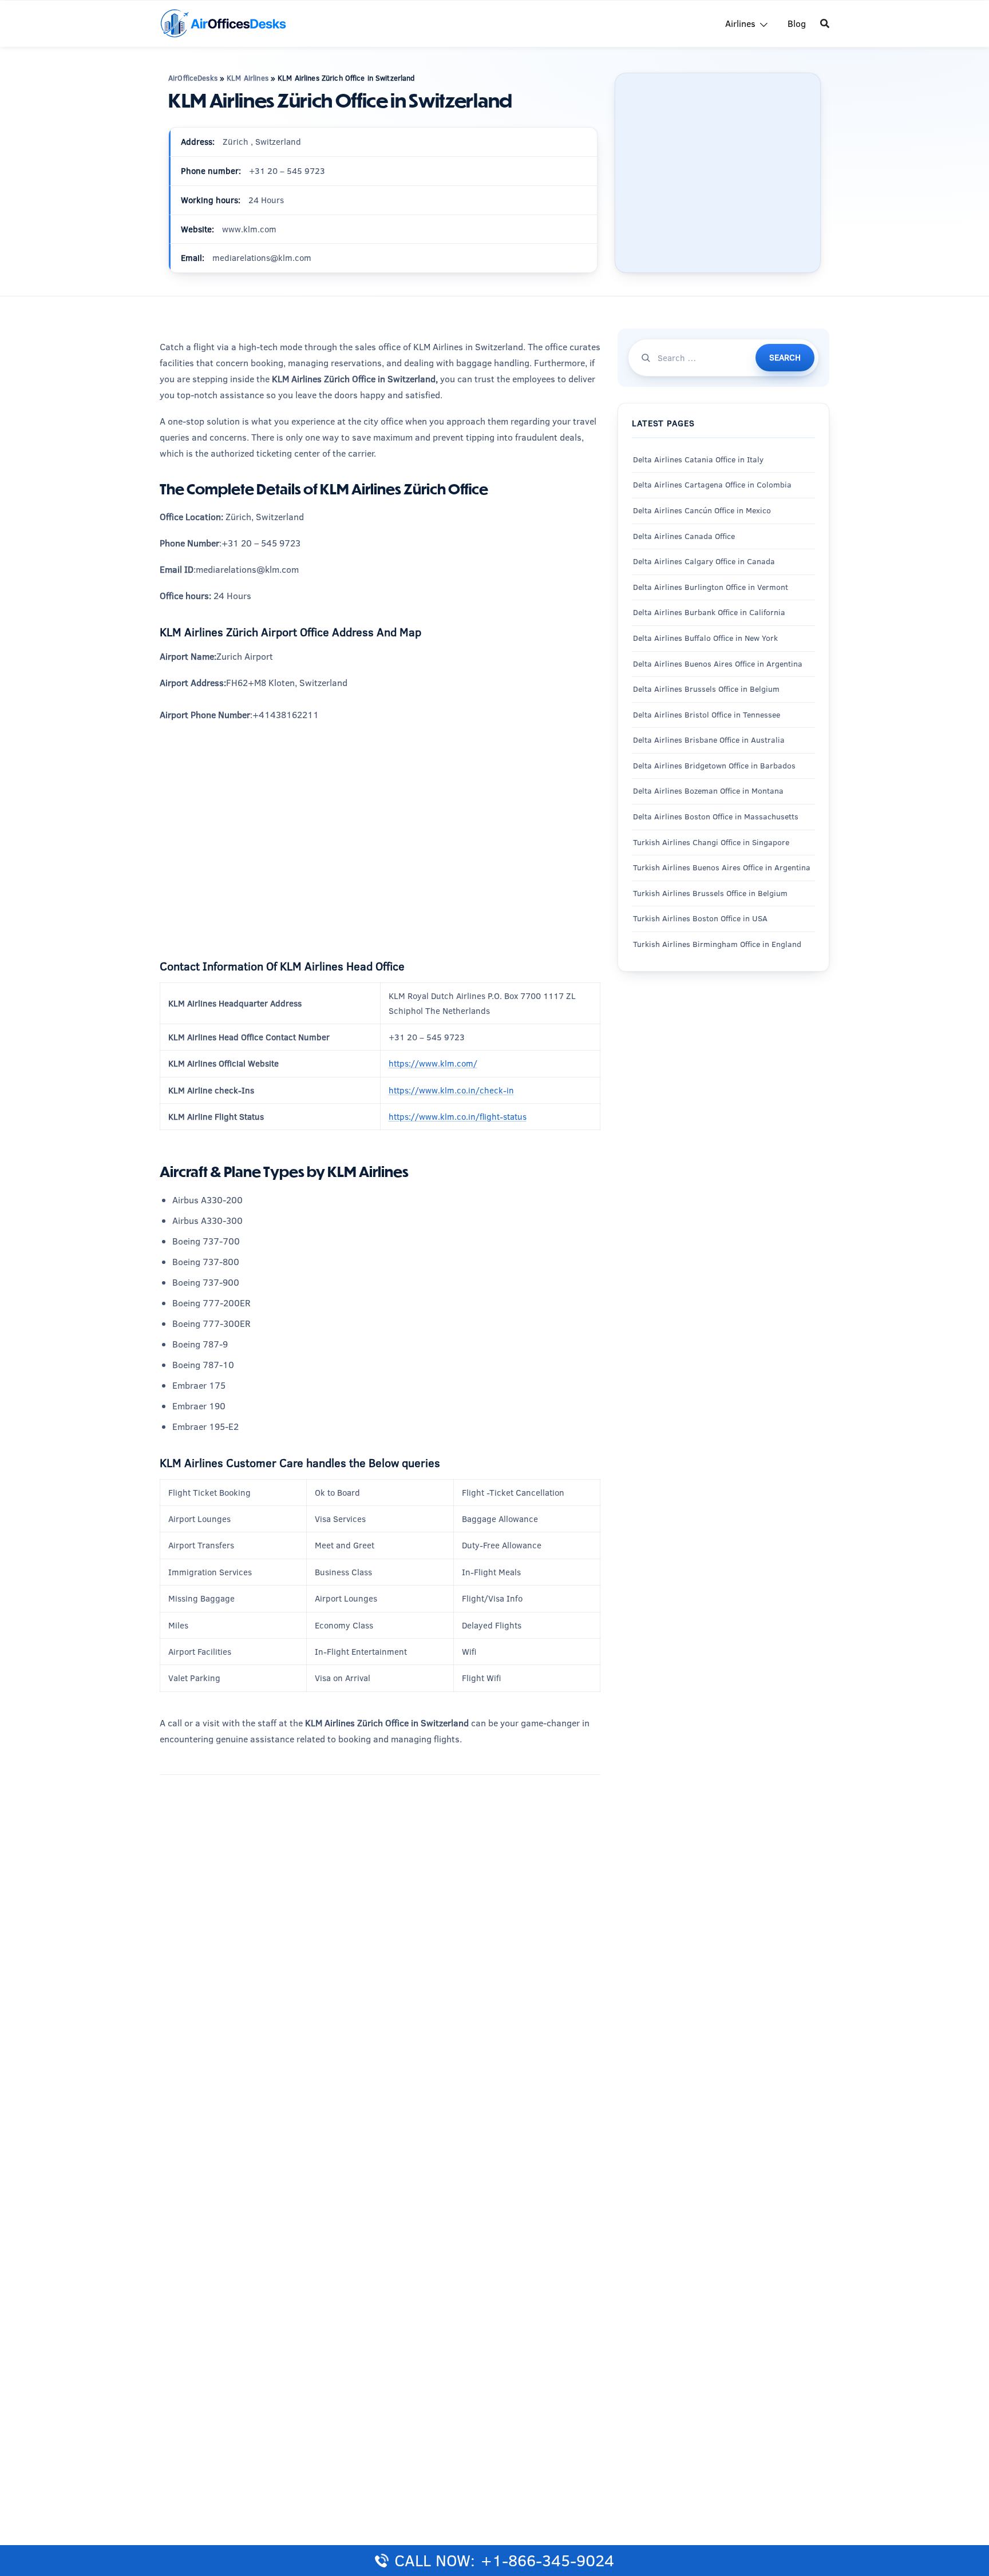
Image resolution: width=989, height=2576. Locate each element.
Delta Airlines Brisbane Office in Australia (709, 740)
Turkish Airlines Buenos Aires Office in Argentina (722, 867)
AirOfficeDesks (193, 78)
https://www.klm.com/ (433, 1063)
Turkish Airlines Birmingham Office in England (717, 944)
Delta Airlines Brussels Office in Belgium (706, 689)
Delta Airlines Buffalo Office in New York (705, 638)
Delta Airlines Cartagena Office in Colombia (712, 485)
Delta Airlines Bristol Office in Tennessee (707, 714)
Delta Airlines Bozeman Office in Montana (708, 791)
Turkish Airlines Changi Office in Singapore (712, 842)
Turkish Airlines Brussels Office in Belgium (710, 893)
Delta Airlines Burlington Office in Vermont (711, 586)
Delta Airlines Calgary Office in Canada (704, 561)
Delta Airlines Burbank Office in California (709, 612)
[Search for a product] (825, 23)
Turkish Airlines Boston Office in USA (700, 918)
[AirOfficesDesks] (223, 23)
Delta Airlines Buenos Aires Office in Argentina (718, 663)
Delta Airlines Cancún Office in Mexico (702, 510)
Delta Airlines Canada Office (684, 536)
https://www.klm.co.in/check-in (451, 1090)
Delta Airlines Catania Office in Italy (698, 459)
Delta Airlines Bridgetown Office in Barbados (714, 766)
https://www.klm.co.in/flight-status (458, 1117)
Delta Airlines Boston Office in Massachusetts (716, 817)
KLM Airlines (248, 78)
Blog (797, 23)
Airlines (740, 23)
